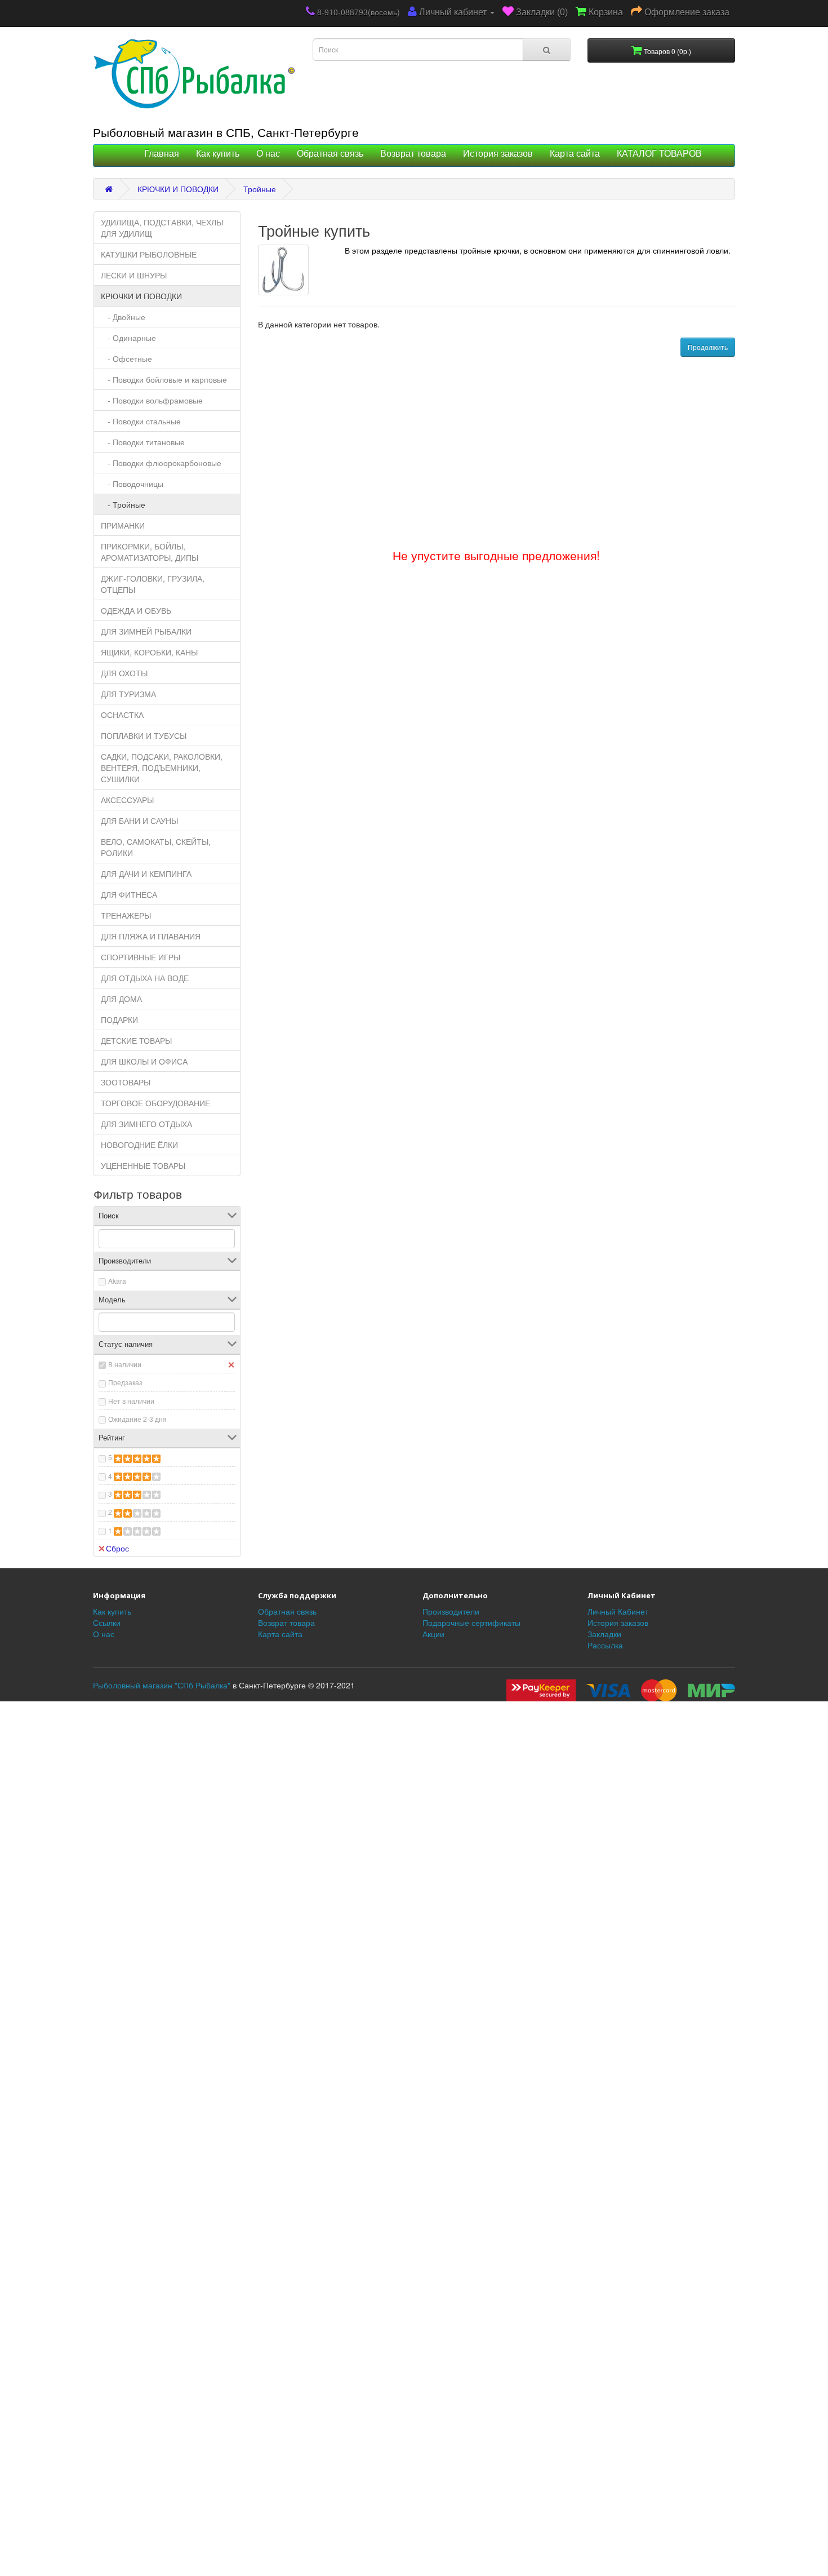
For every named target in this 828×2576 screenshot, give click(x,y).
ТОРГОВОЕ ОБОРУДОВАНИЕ (155, 1103)
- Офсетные (126, 358)
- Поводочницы (132, 484)
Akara (117, 1281)
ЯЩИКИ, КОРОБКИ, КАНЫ (149, 652)
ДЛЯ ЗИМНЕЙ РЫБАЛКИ (146, 631)
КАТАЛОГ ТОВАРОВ (659, 154)
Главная (162, 154)
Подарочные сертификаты (471, 1622)
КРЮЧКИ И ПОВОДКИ (178, 189)
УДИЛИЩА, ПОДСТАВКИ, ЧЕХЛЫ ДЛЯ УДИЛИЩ (162, 228)
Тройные (260, 189)
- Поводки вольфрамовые (152, 400)
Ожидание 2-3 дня (137, 1419)
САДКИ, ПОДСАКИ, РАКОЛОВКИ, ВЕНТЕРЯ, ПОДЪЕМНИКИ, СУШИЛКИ (162, 768)
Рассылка (605, 1645)
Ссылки (107, 1622)
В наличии (125, 1364)
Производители (451, 1611)
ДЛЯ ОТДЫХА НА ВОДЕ (145, 978)
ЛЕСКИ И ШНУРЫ (134, 275)
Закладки (604, 1634)
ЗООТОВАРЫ (126, 1082)
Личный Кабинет (618, 1611)
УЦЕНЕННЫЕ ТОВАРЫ (143, 1165)
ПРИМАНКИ (123, 525)
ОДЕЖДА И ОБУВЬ (136, 610)
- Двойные (123, 317)
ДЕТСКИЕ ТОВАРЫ (136, 1040)
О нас (268, 154)
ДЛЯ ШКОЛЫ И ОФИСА (144, 1061)
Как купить (218, 154)
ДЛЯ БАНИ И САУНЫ (139, 821)
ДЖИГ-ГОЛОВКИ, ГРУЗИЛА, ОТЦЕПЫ (153, 584)
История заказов (498, 154)
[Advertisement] (414, 1647)
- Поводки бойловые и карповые (164, 379)
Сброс (117, 1548)
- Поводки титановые (143, 442)
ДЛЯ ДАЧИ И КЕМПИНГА (146, 874)
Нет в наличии (131, 1401)
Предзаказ (125, 1382)
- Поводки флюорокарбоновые (161, 463)
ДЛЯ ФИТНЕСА (129, 894)
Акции (433, 1634)
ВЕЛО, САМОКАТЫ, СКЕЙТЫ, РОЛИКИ (156, 847)
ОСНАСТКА (122, 715)
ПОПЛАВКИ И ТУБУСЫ (144, 735)
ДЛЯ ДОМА (121, 999)
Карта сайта (575, 154)
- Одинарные (128, 338)
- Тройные (123, 504)
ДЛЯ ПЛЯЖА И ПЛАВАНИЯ (151, 936)
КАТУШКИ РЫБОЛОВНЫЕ (149, 254)
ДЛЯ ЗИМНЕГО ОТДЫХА (146, 1124)
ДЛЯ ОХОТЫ (124, 673)
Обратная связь (330, 154)
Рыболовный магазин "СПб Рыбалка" (162, 1685)
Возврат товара (413, 154)
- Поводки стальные (141, 421)
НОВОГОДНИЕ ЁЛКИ (139, 1145)
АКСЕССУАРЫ (127, 800)
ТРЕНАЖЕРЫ (126, 915)
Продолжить (708, 347)
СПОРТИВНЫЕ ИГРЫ (141, 957)
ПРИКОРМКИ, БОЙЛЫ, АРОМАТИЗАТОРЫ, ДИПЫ (150, 552)
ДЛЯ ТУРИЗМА (128, 694)
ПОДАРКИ (119, 1019)
